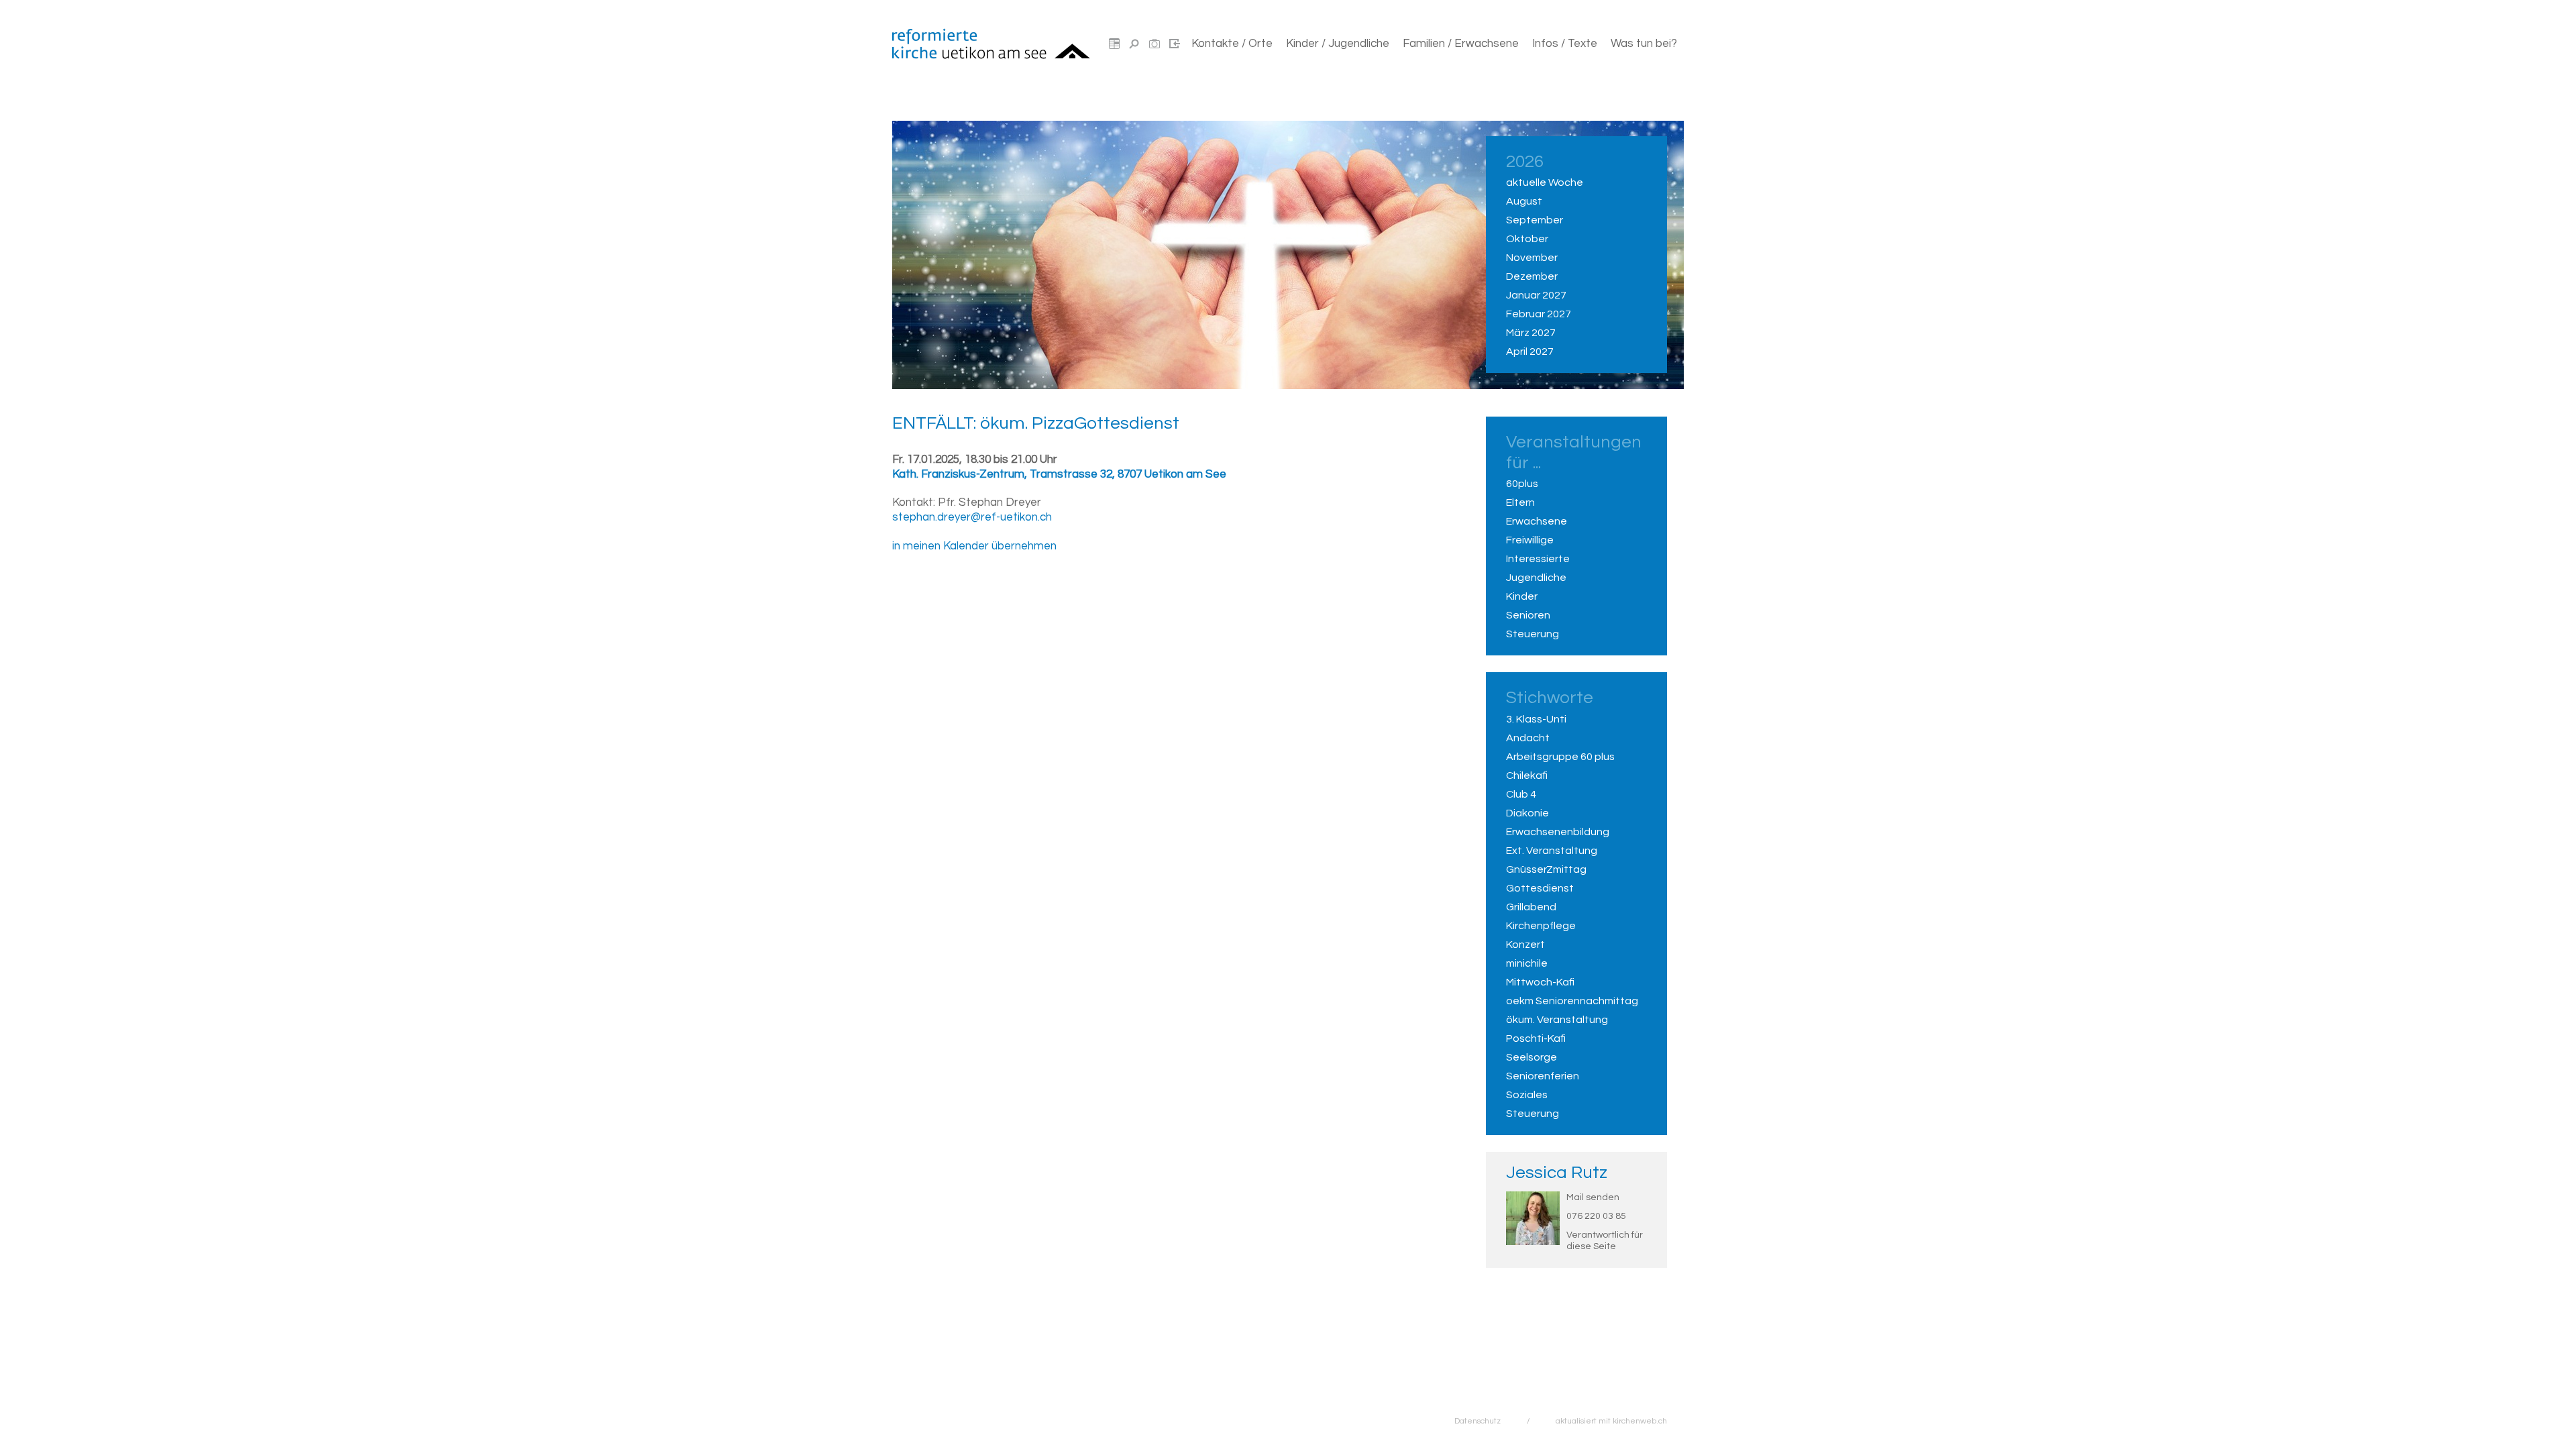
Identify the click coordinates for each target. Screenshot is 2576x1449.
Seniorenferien (1543, 1076)
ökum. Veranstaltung (1557, 1020)
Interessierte (1538, 559)
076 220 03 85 (1596, 1216)
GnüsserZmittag (1546, 869)
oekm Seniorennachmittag (1572, 1001)
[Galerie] (1155, 44)
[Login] (1175, 44)
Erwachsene (1537, 521)
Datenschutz (1478, 1421)
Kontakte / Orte (1232, 44)
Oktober (1527, 239)
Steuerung (1533, 634)
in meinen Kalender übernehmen (974, 546)
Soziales (1527, 1095)
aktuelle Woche (1545, 182)
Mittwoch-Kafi (1540, 982)
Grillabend (1531, 907)
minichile (1527, 963)
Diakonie (1527, 813)
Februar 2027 (1539, 314)
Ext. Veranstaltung (1552, 851)
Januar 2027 (1536, 295)
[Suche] (1134, 44)
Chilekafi (1527, 775)
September (1535, 220)
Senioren (1528, 615)
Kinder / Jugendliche (1338, 44)
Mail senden (1593, 1197)
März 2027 (1531, 333)
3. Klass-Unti (1536, 719)
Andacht (1528, 738)
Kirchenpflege (1541, 926)
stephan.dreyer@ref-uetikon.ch (972, 517)
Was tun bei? (1644, 44)
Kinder (1522, 596)
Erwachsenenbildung (1558, 832)
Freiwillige (1530, 540)
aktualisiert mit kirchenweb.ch (1611, 1421)
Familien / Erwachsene (1461, 44)
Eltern (1520, 502)
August (1524, 201)
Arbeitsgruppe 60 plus (1560, 757)
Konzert (1525, 945)
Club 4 (1521, 794)
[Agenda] (1114, 44)
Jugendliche (1536, 578)
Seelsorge (1532, 1057)
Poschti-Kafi (1536, 1038)
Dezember (1532, 276)
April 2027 (1530, 352)
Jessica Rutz (1557, 1173)
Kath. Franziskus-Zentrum (1059, 474)
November (1532, 258)
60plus (1522, 484)
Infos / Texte (1565, 44)
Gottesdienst (1540, 888)
